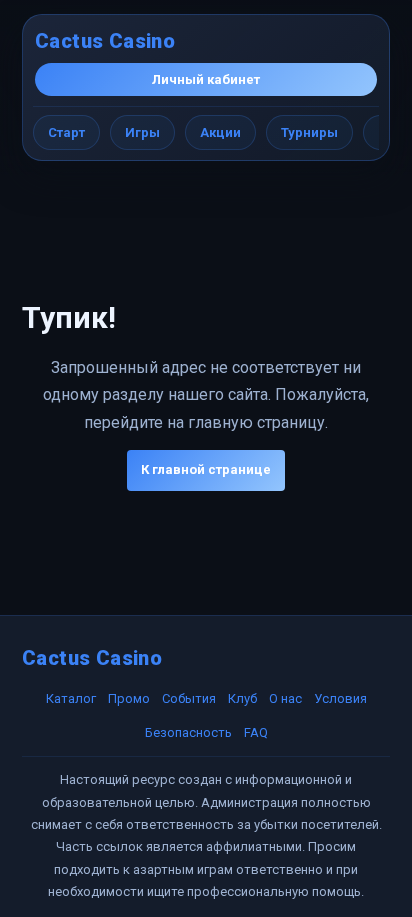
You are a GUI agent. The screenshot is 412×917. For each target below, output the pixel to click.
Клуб (242, 698)
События (189, 698)
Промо (129, 698)
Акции (220, 132)
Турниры (309, 132)
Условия (340, 698)
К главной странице (206, 469)
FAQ (256, 732)
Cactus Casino (105, 41)
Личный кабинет (206, 79)
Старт (66, 132)
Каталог (71, 698)
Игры (142, 132)
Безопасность (188, 732)
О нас (285, 698)
